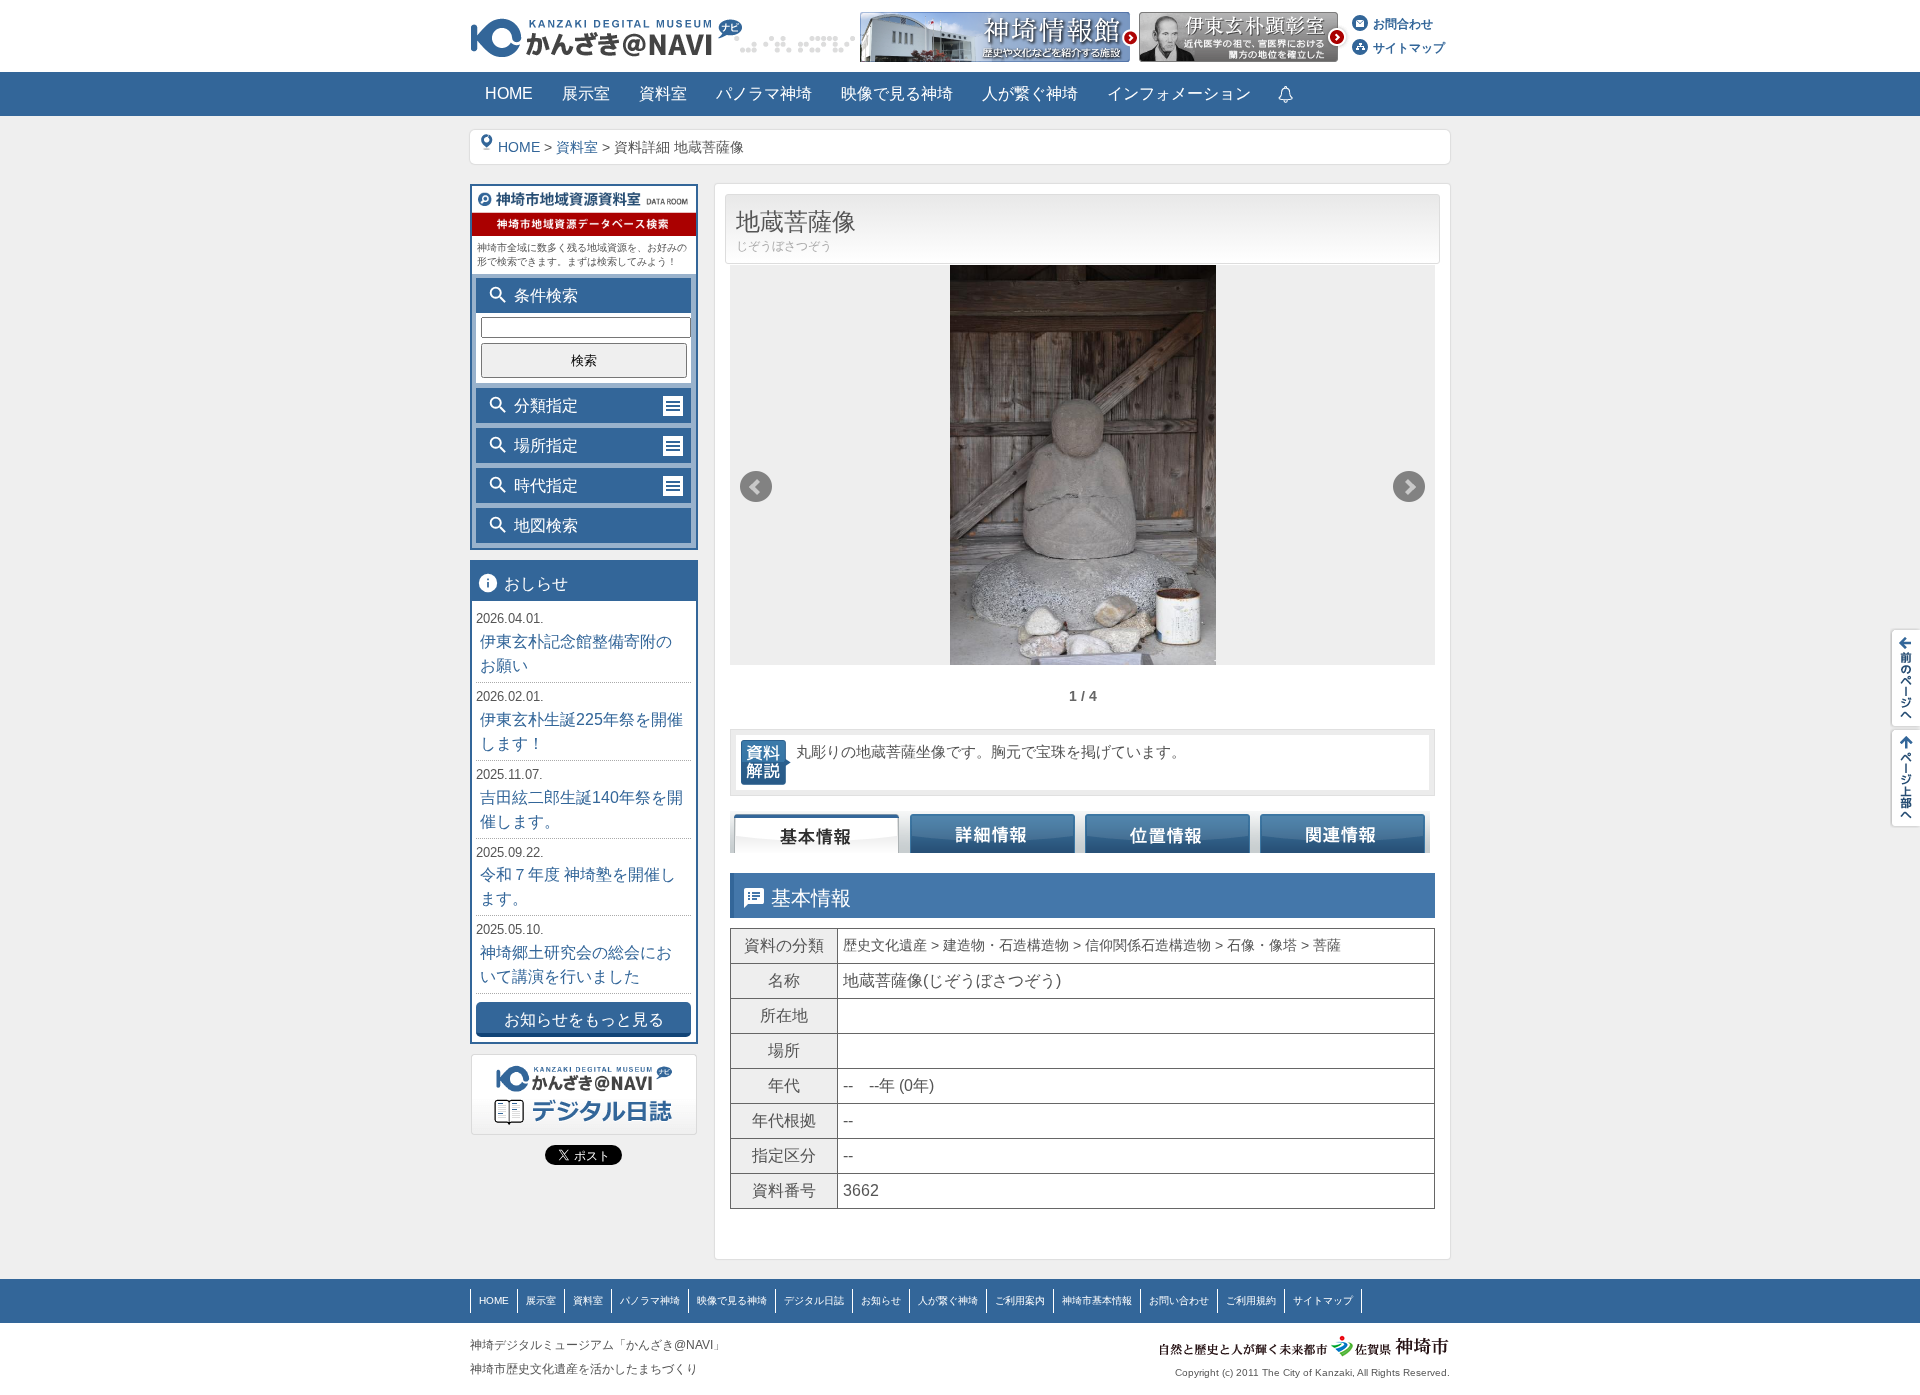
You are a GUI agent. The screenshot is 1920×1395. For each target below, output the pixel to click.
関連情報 (1342, 832)
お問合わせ (1403, 24)
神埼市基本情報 (1097, 1300)
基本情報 (817, 832)
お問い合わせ (1179, 1300)
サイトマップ (1409, 48)
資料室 (577, 147)
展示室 (541, 1300)
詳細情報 (992, 832)
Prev (756, 487)
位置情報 (1167, 832)
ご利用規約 (1251, 1300)
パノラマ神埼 (650, 1300)
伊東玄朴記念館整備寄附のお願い (576, 653)
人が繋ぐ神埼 (948, 1300)
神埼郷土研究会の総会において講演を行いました (576, 964)
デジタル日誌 (814, 1300)
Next (1409, 487)
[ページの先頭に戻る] (1900, 778)
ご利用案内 (1020, 1300)
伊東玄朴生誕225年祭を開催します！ (581, 731)
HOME (519, 147)
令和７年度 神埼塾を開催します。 (578, 886)
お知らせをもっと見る (584, 1019)
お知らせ (881, 1300)
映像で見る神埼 (732, 1300)
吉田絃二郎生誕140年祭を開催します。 (581, 809)
